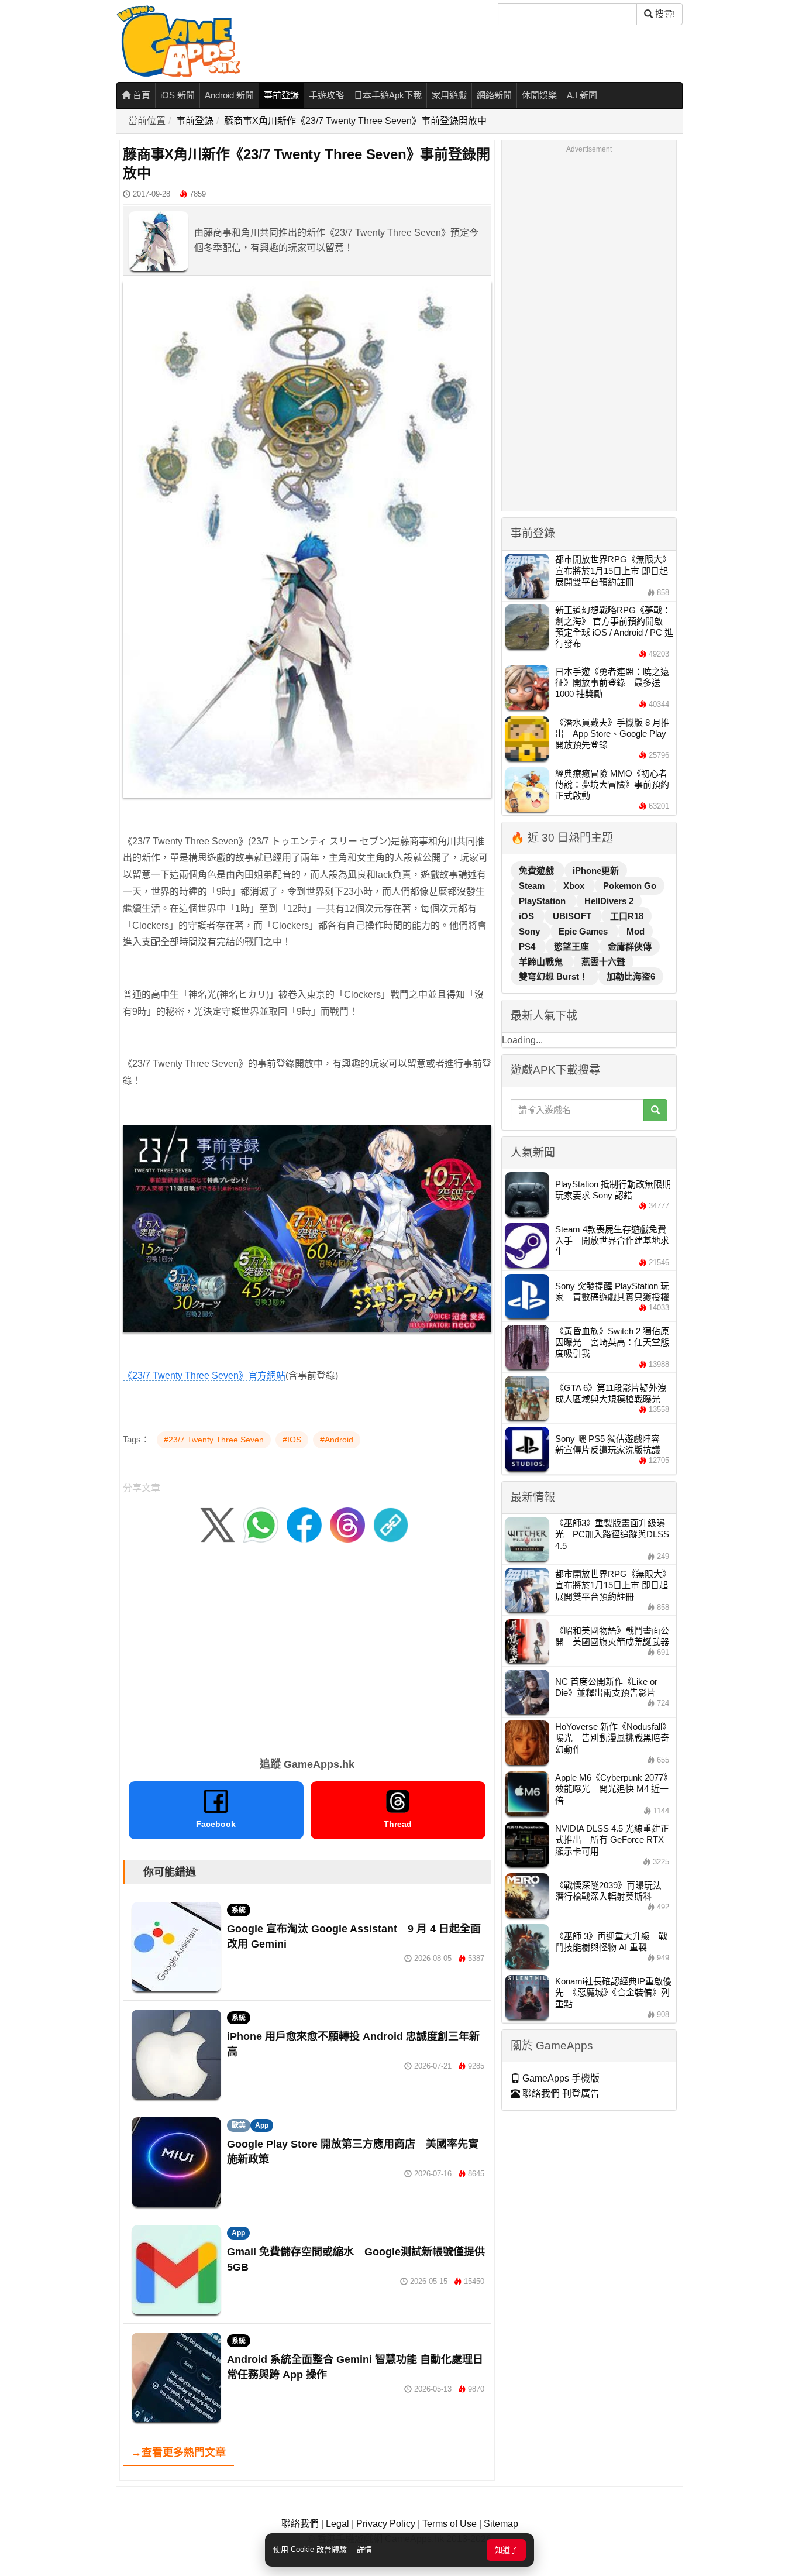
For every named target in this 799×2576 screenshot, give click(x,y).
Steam (533, 886)
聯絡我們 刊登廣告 (560, 2094)
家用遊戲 (449, 95)
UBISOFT (573, 916)
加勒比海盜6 (631, 976)
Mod (636, 931)
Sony (531, 931)
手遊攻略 (326, 95)
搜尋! (664, 14)
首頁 (140, 95)
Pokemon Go (630, 886)
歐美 (239, 2125)
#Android (337, 1440)
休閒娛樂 (539, 95)
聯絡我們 (300, 2524)
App (262, 2125)
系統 (239, 1910)
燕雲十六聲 (603, 962)
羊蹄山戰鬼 (542, 962)
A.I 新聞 (582, 95)
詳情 (364, 2549)
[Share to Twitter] (218, 1524)
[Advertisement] (307, 1653)
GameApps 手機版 (560, 2078)
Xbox (575, 886)
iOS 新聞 (178, 95)
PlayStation (543, 901)
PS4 (528, 947)
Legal (337, 2524)
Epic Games (584, 931)
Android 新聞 (229, 95)
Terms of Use (450, 2524)
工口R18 (627, 916)
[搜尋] (655, 1110)
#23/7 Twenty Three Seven (214, 1440)
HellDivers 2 (609, 901)
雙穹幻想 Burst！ (555, 976)
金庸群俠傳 (630, 947)
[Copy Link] (391, 1524)
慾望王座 (573, 947)
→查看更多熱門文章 (178, 2453)
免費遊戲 (538, 870)
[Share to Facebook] (304, 1524)
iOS (528, 916)
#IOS (292, 1440)
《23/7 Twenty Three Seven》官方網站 (204, 1375)
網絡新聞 (494, 95)
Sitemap (501, 2524)
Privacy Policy (386, 2524)
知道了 (506, 2550)
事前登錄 (281, 95)
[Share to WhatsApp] (261, 1524)
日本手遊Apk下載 (388, 95)
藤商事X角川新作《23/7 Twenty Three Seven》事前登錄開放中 (355, 121)
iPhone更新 (596, 870)
